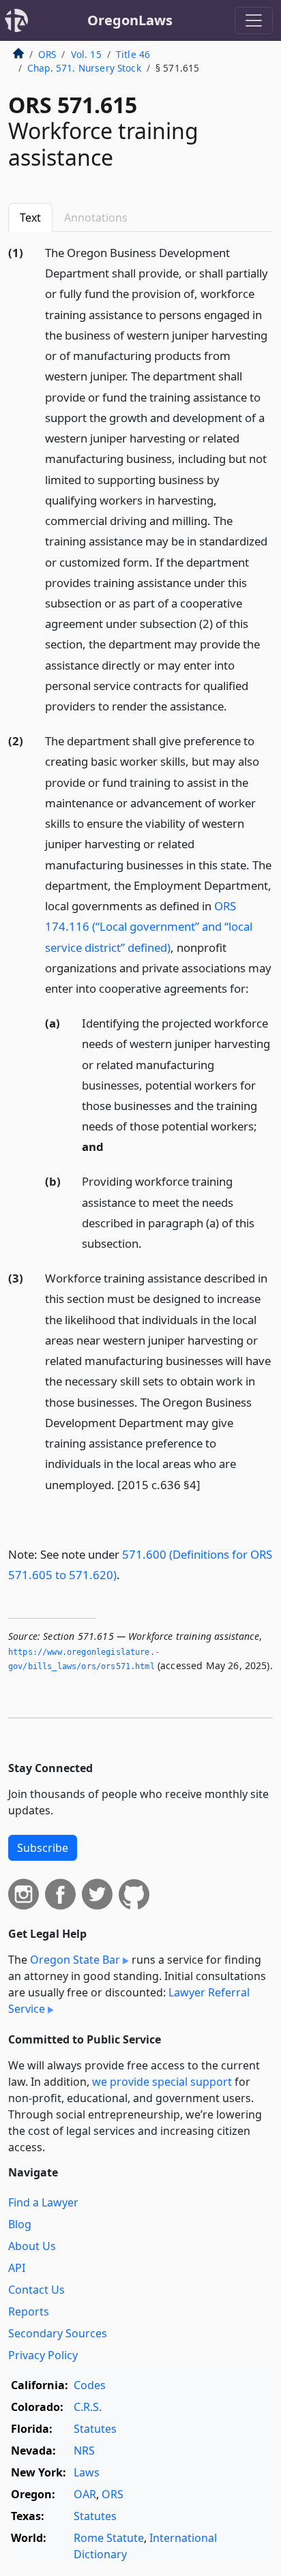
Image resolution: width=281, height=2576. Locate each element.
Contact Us (36, 2290)
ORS (47, 54)
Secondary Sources (58, 2333)
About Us (32, 2246)
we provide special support (162, 2082)
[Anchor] (235, 705)
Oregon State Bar (75, 1960)
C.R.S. (88, 2407)
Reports (29, 2311)
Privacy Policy (43, 2355)
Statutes (95, 2429)
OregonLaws (130, 20)
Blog (20, 2224)
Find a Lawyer (43, 2202)
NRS (84, 2451)
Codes (90, 2385)
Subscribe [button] (43, 1848)
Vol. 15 (86, 54)
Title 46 (133, 54)
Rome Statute (109, 2538)
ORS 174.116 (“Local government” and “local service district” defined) (149, 926)
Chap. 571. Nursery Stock (84, 68)
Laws (87, 2472)
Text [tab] (30, 218)
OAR (85, 2494)
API (17, 2268)
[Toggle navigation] (254, 20)
